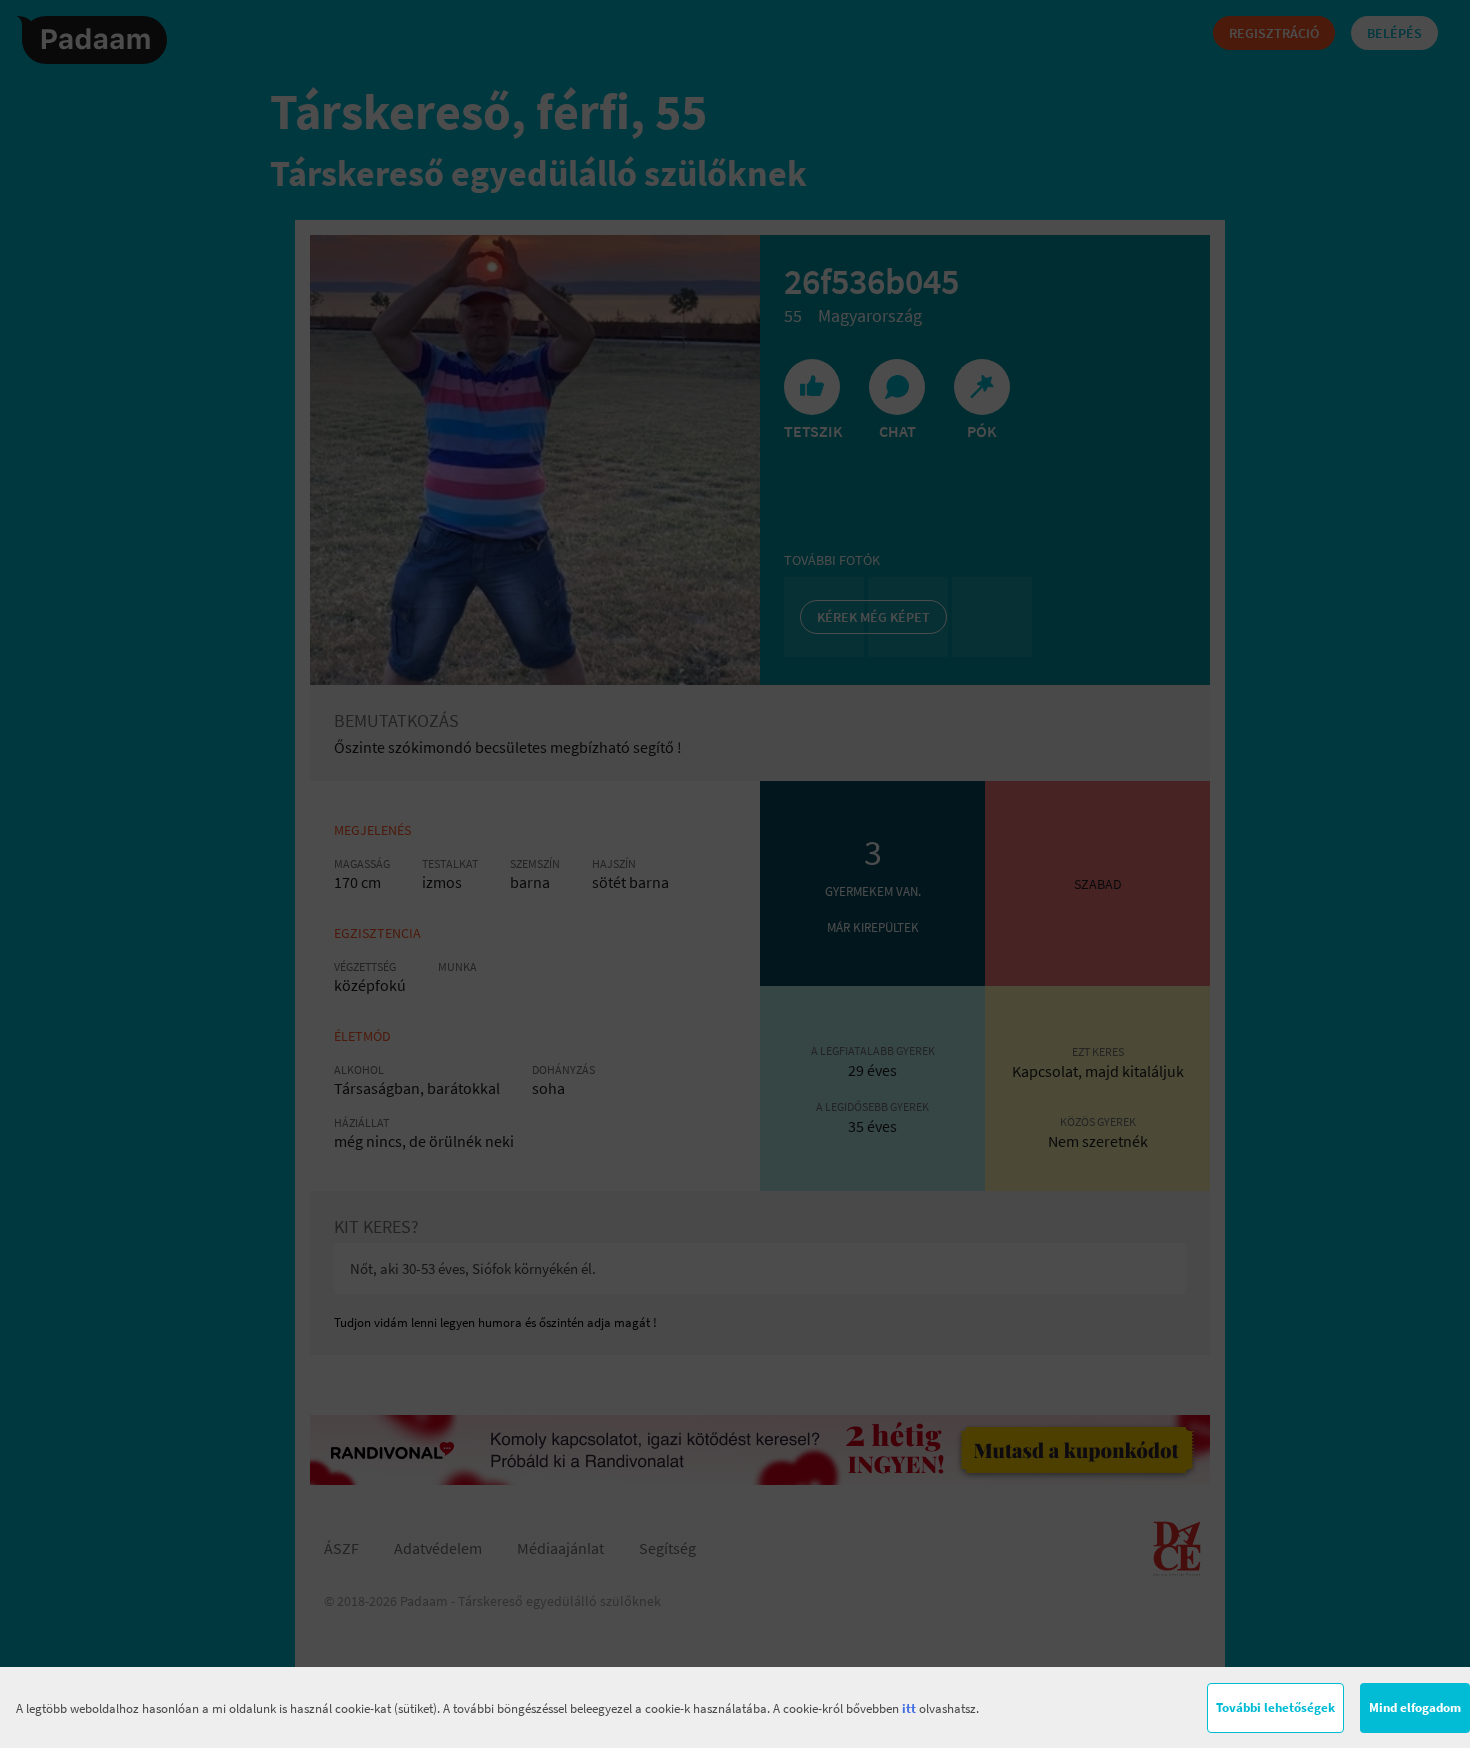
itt (909, 1708)
